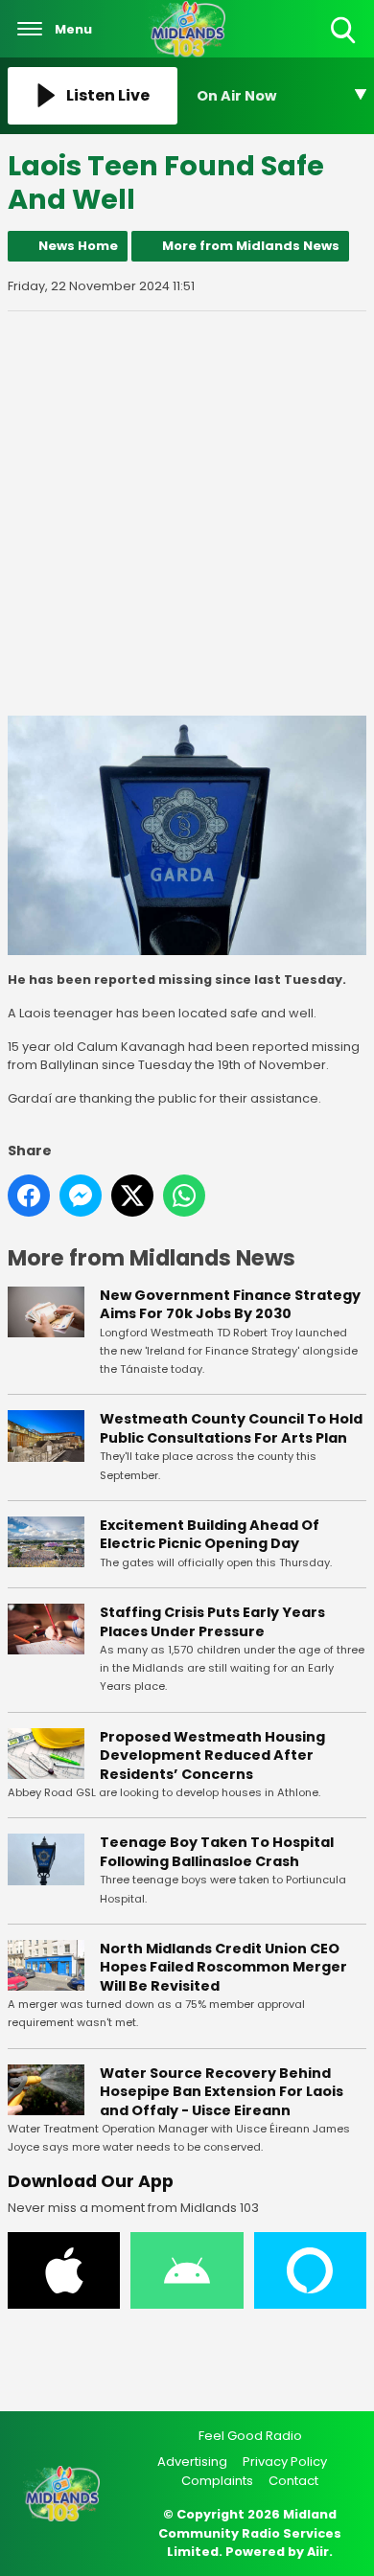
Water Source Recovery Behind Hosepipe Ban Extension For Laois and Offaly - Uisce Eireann (222, 2092)
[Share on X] (132, 1196)
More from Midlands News (251, 246)
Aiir (318, 2552)
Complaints (217, 2481)
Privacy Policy (285, 2462)
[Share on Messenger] (81, 1196)
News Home (78, 246)
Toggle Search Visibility (345, 45)
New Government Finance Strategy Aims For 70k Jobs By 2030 (230, 1305)
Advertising (192, 2462)
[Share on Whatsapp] (184, 1196)
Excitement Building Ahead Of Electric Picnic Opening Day (210, 1535)
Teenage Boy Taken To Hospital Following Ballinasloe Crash (217, 1852)
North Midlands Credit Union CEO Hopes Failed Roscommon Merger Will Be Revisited (223, 1967)
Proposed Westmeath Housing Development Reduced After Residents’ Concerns (212, 1755)
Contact (293, 2481)
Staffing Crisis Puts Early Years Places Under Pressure (212, 1622)
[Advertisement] (187, 513)
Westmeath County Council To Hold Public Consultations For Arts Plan (231, 1428)
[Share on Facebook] (29, 1196)
